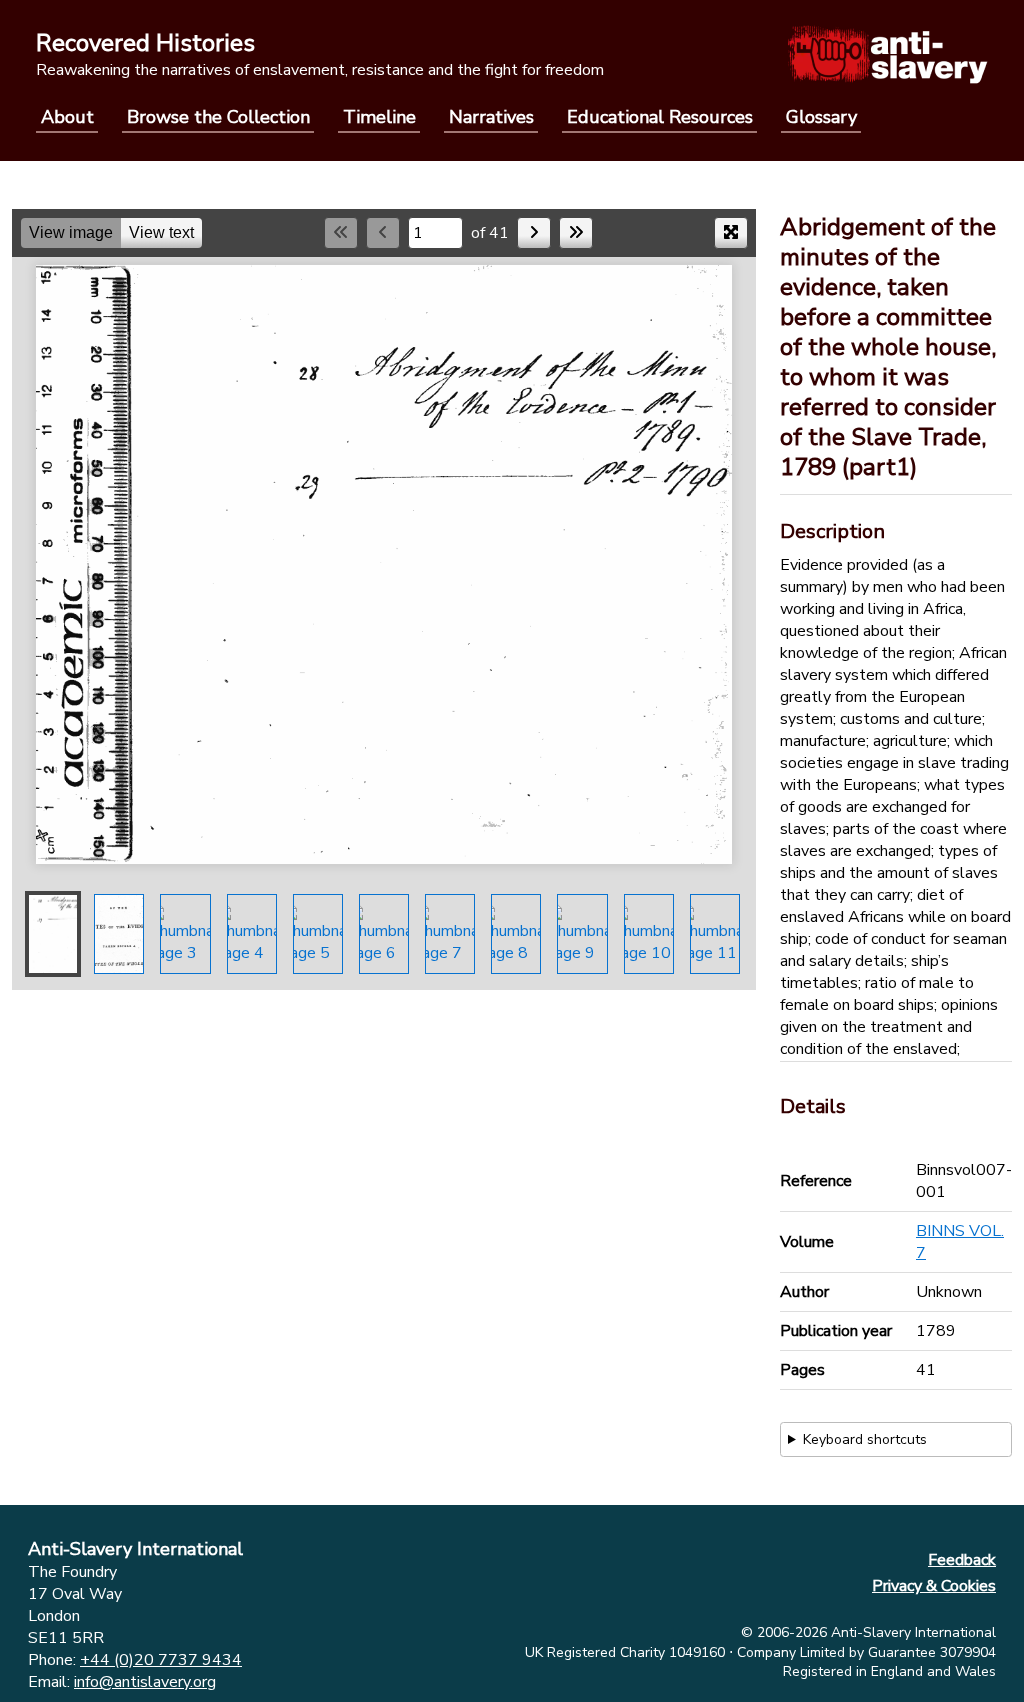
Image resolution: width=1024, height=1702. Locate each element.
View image (71, 232)
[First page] (341, 233)
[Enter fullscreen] (731, 233)
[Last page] (576, 233)
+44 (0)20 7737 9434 (161, 1660)
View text (161, 232)
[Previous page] (383, 233)
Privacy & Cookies (934, 1586)
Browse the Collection (218, 117)
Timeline (379, 117)
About (67, 117)
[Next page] (534, 233)
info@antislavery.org (145, 1682)
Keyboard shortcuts (865, 1439)
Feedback (962, 1560)
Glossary (821, 117)
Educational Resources (660, 117)
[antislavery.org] (887, 54)
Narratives (491, 117)
